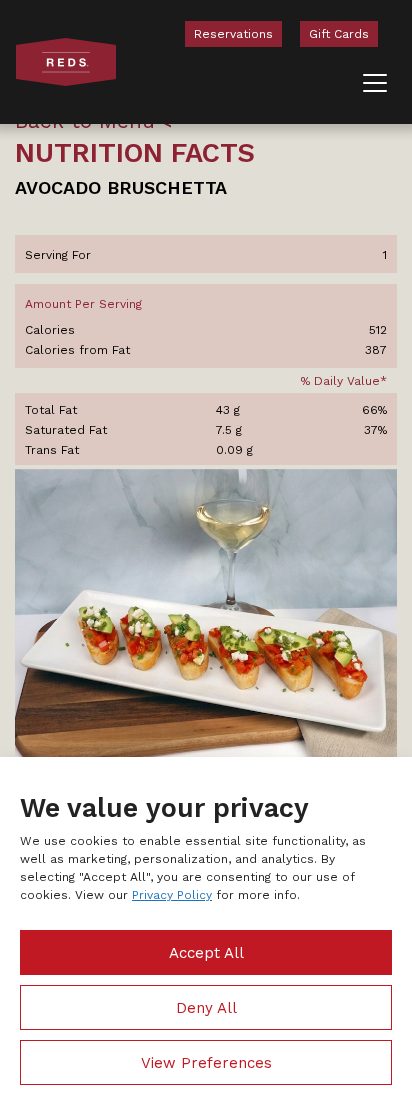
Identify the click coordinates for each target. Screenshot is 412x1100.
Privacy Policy (172, 895)
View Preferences (206, 1063)
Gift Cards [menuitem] (339, 34)
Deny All (206, 1008)
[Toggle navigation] (375, 83)
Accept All (206, 953)
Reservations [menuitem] (233, 34)
